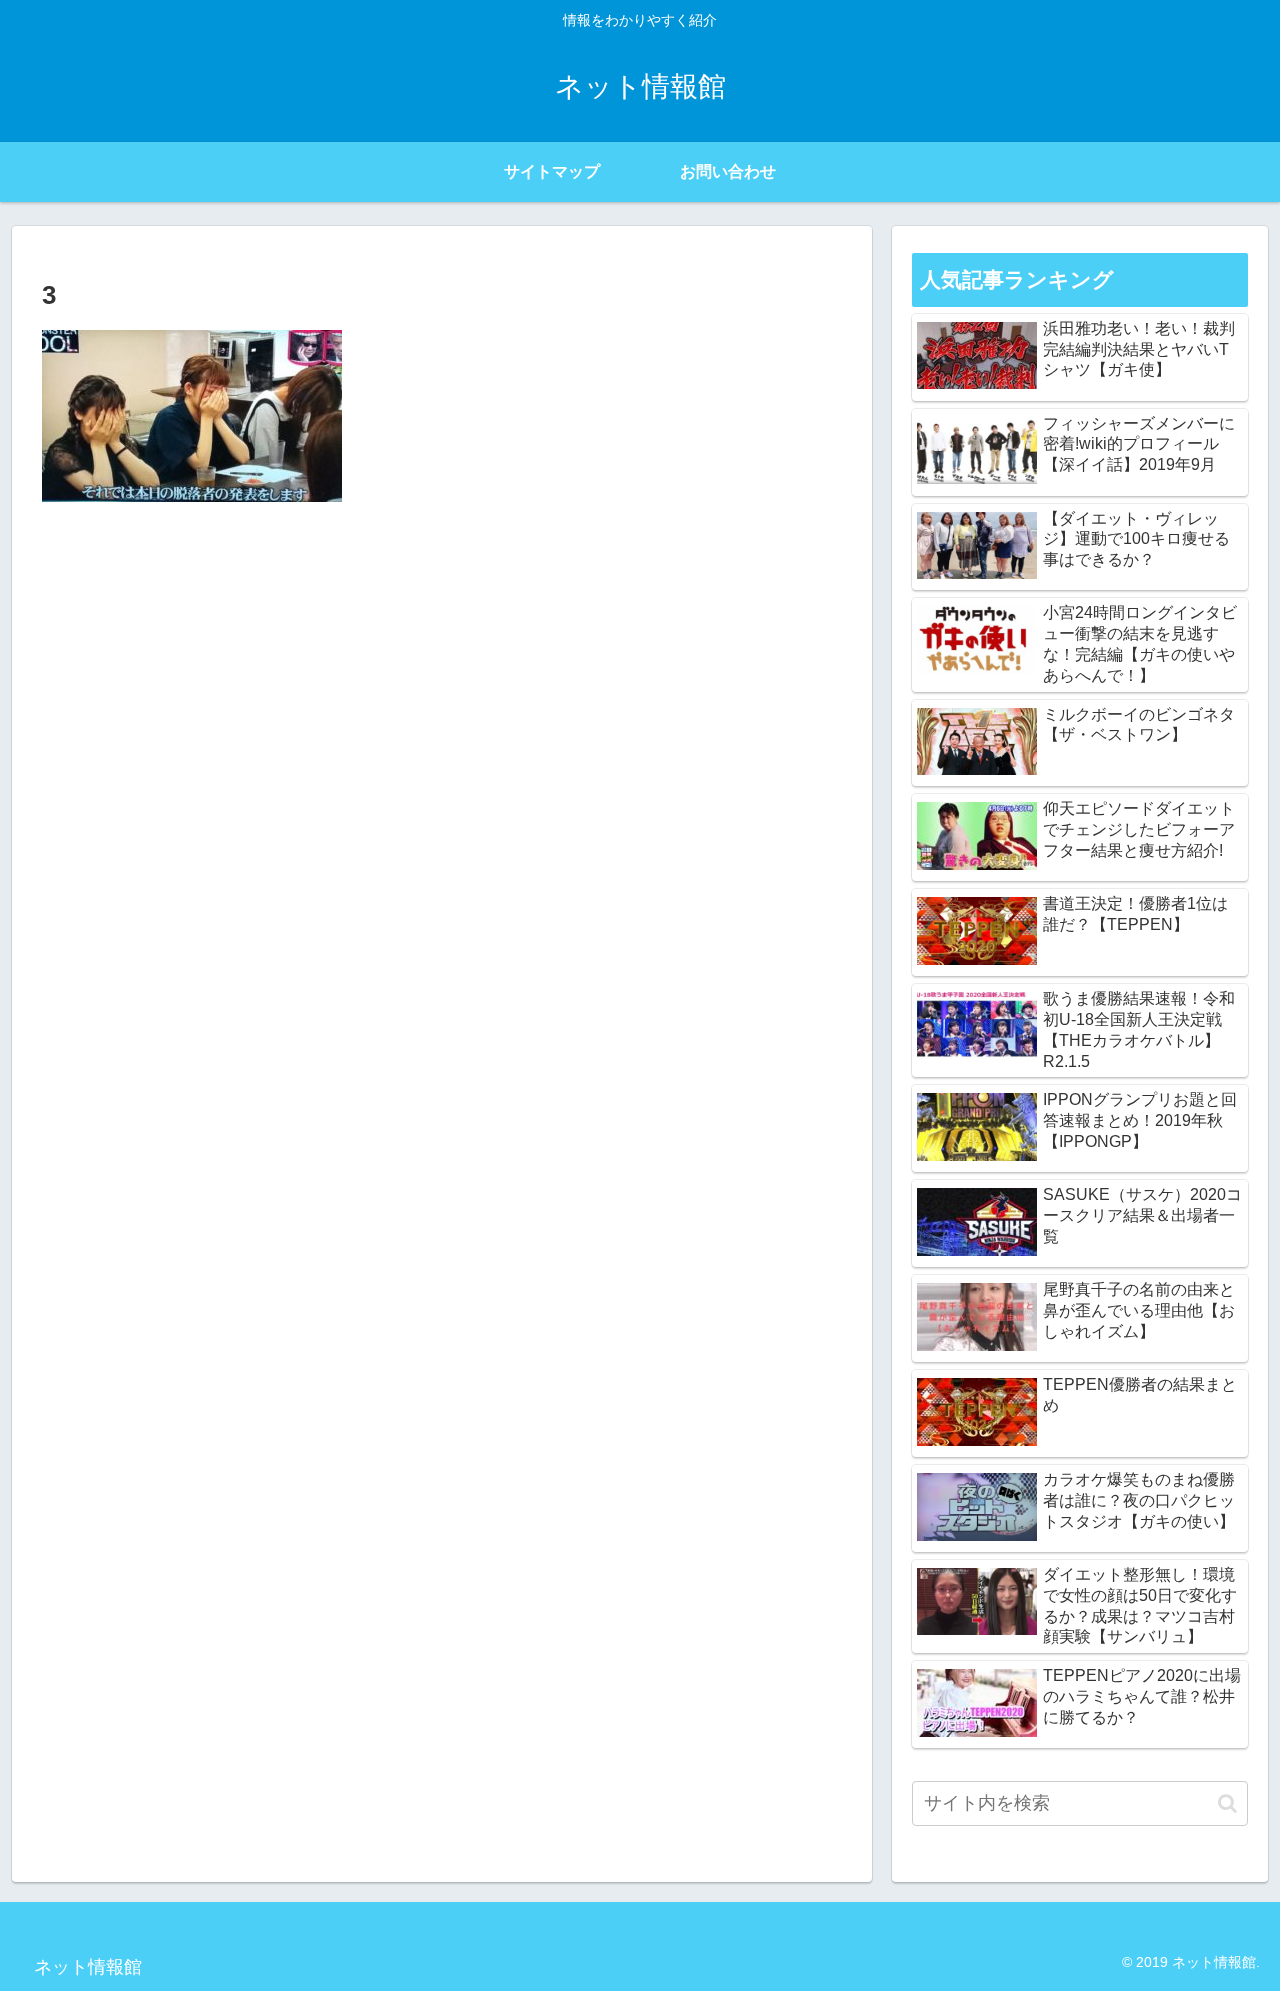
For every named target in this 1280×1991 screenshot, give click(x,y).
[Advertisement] (442, 667)
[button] (1227, 1803)
